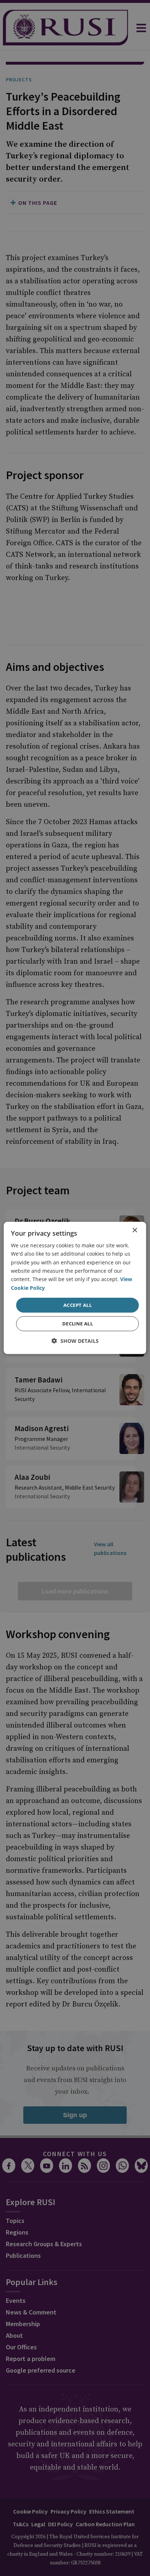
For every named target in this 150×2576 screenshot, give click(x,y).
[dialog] (75, 1288)
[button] (75, 1341)
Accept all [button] (78, 1305)
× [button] (135, 1230)
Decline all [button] (78, 1324)
